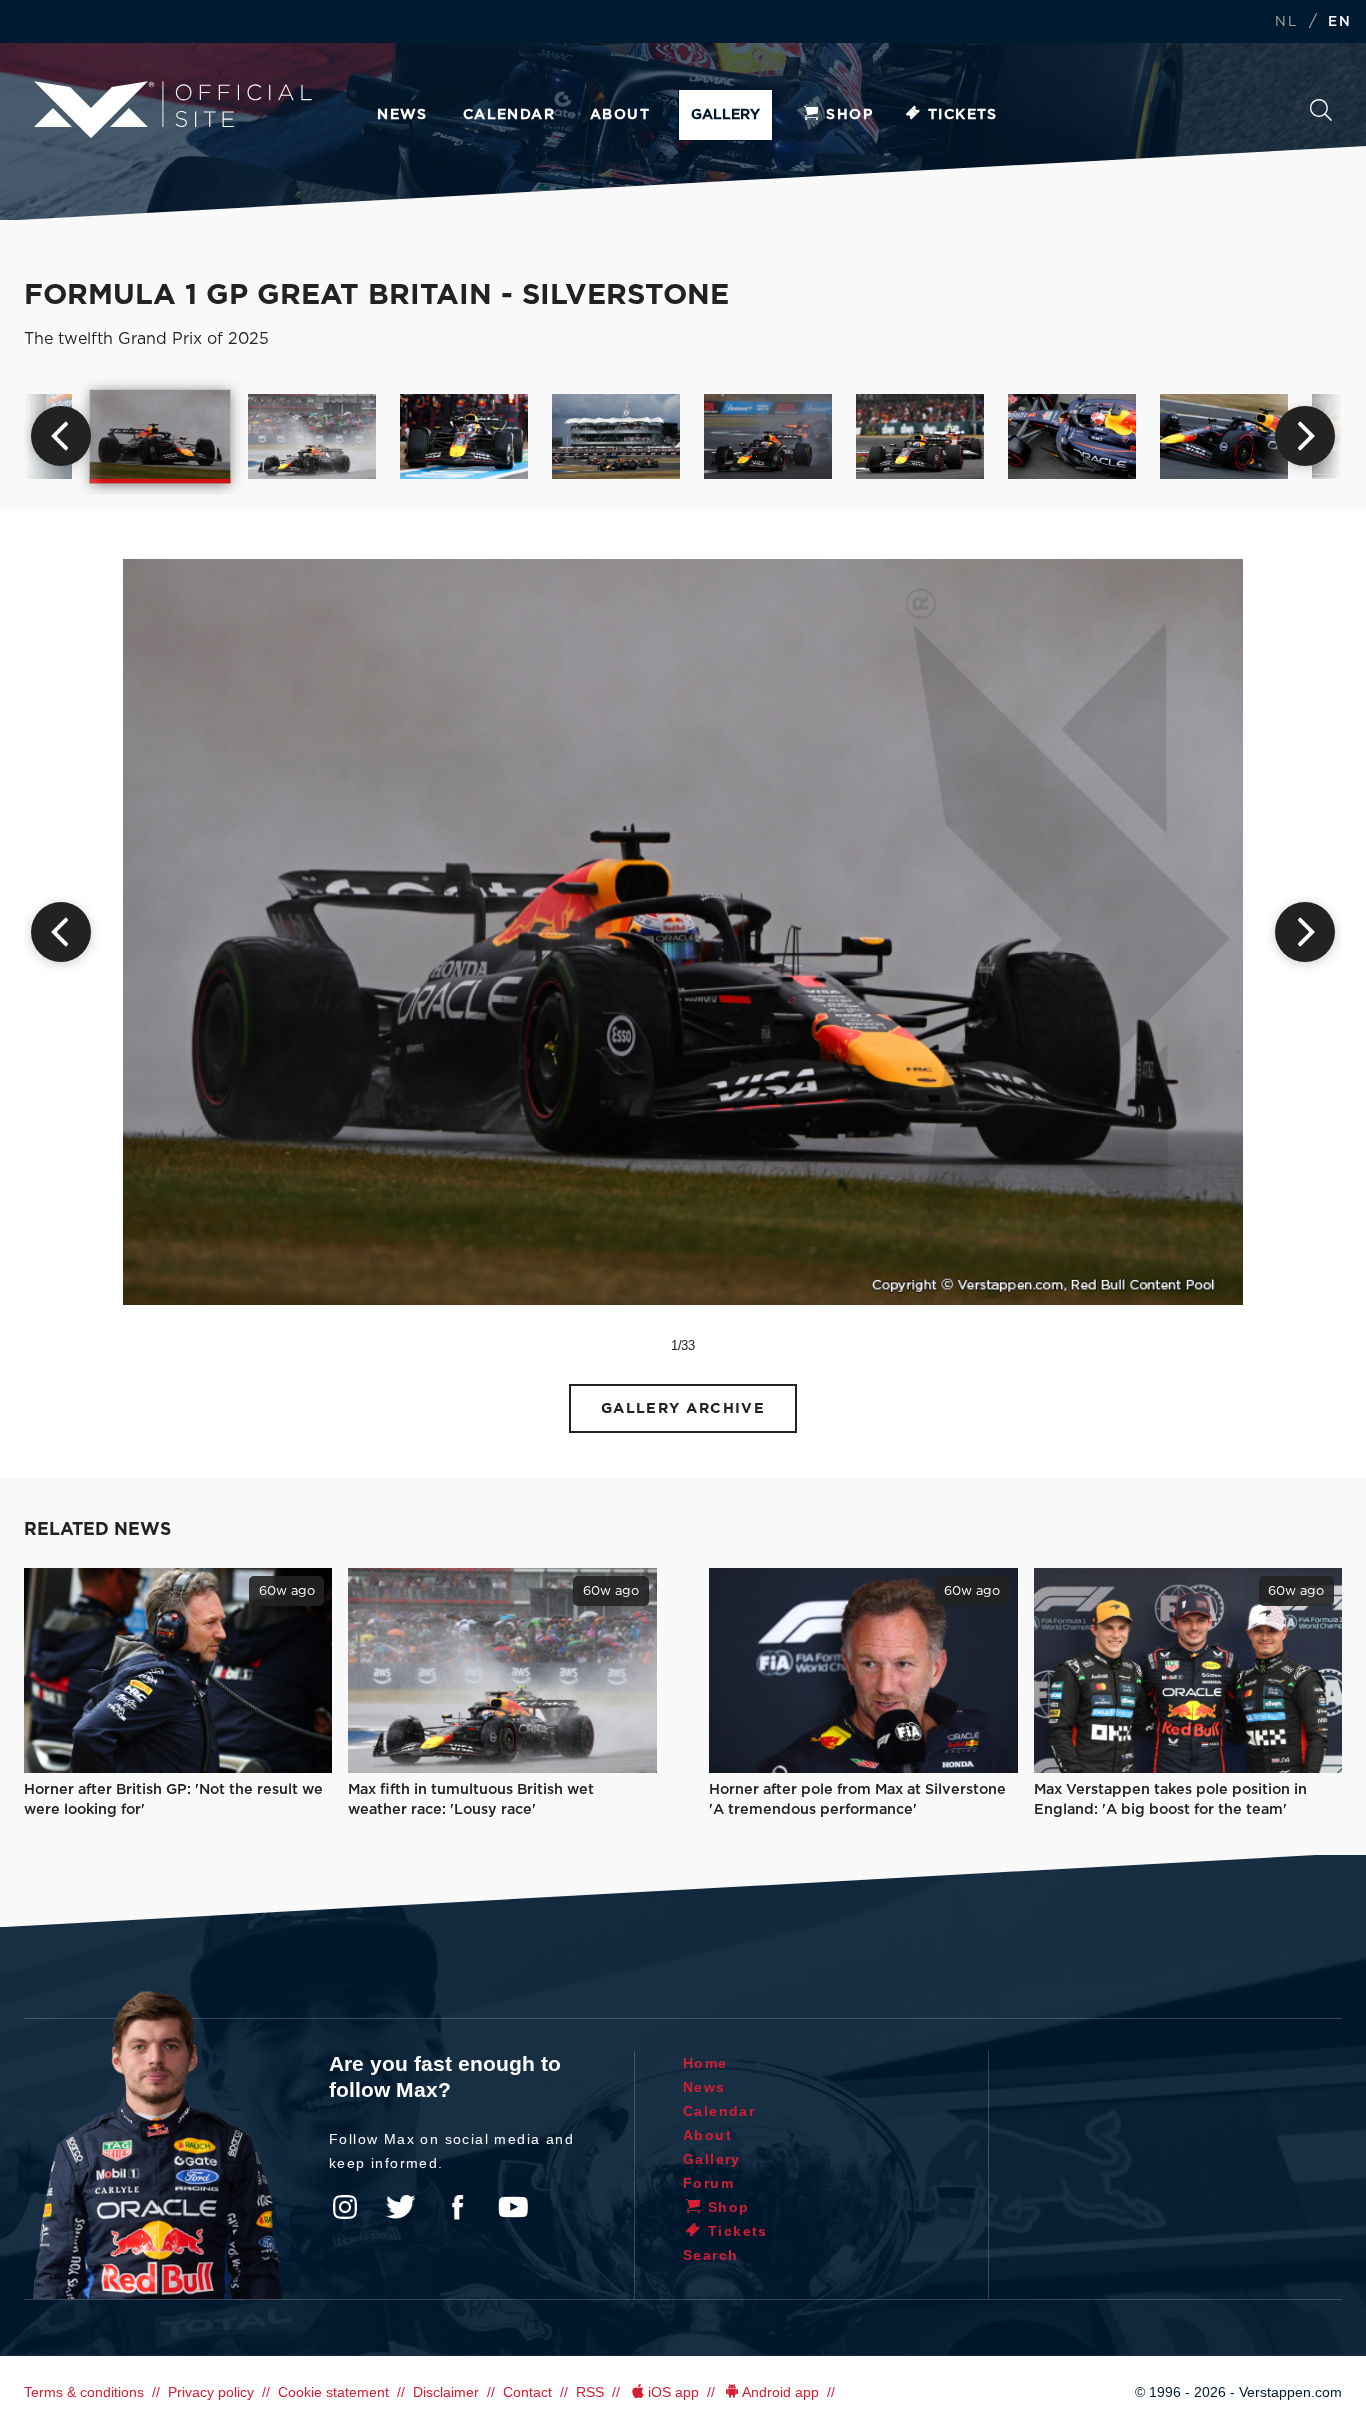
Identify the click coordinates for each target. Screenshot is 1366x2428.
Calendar (509, 115)
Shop (849, 115)
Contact (527, 2392)
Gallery (725, 115)
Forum (708, 2183)
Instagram (345, 2207)
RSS (590, 2392)
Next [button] (1305, 436)
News (402, 115)
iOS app (673, 2392)
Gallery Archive (683, 1408)
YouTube (513, 2207)
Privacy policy (211, 2392)
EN (1339, 22)
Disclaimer (446, 2392)
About (620, 115)
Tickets (963, 115)
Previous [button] (61, 436)
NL (1286, 22)
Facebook (457, 2207)
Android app (780, 2392)
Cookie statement (333, 2392)
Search (1321, 115)
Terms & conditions (84, 2392)
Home (705, 2063)
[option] (160, 436)
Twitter (401, 2207)
